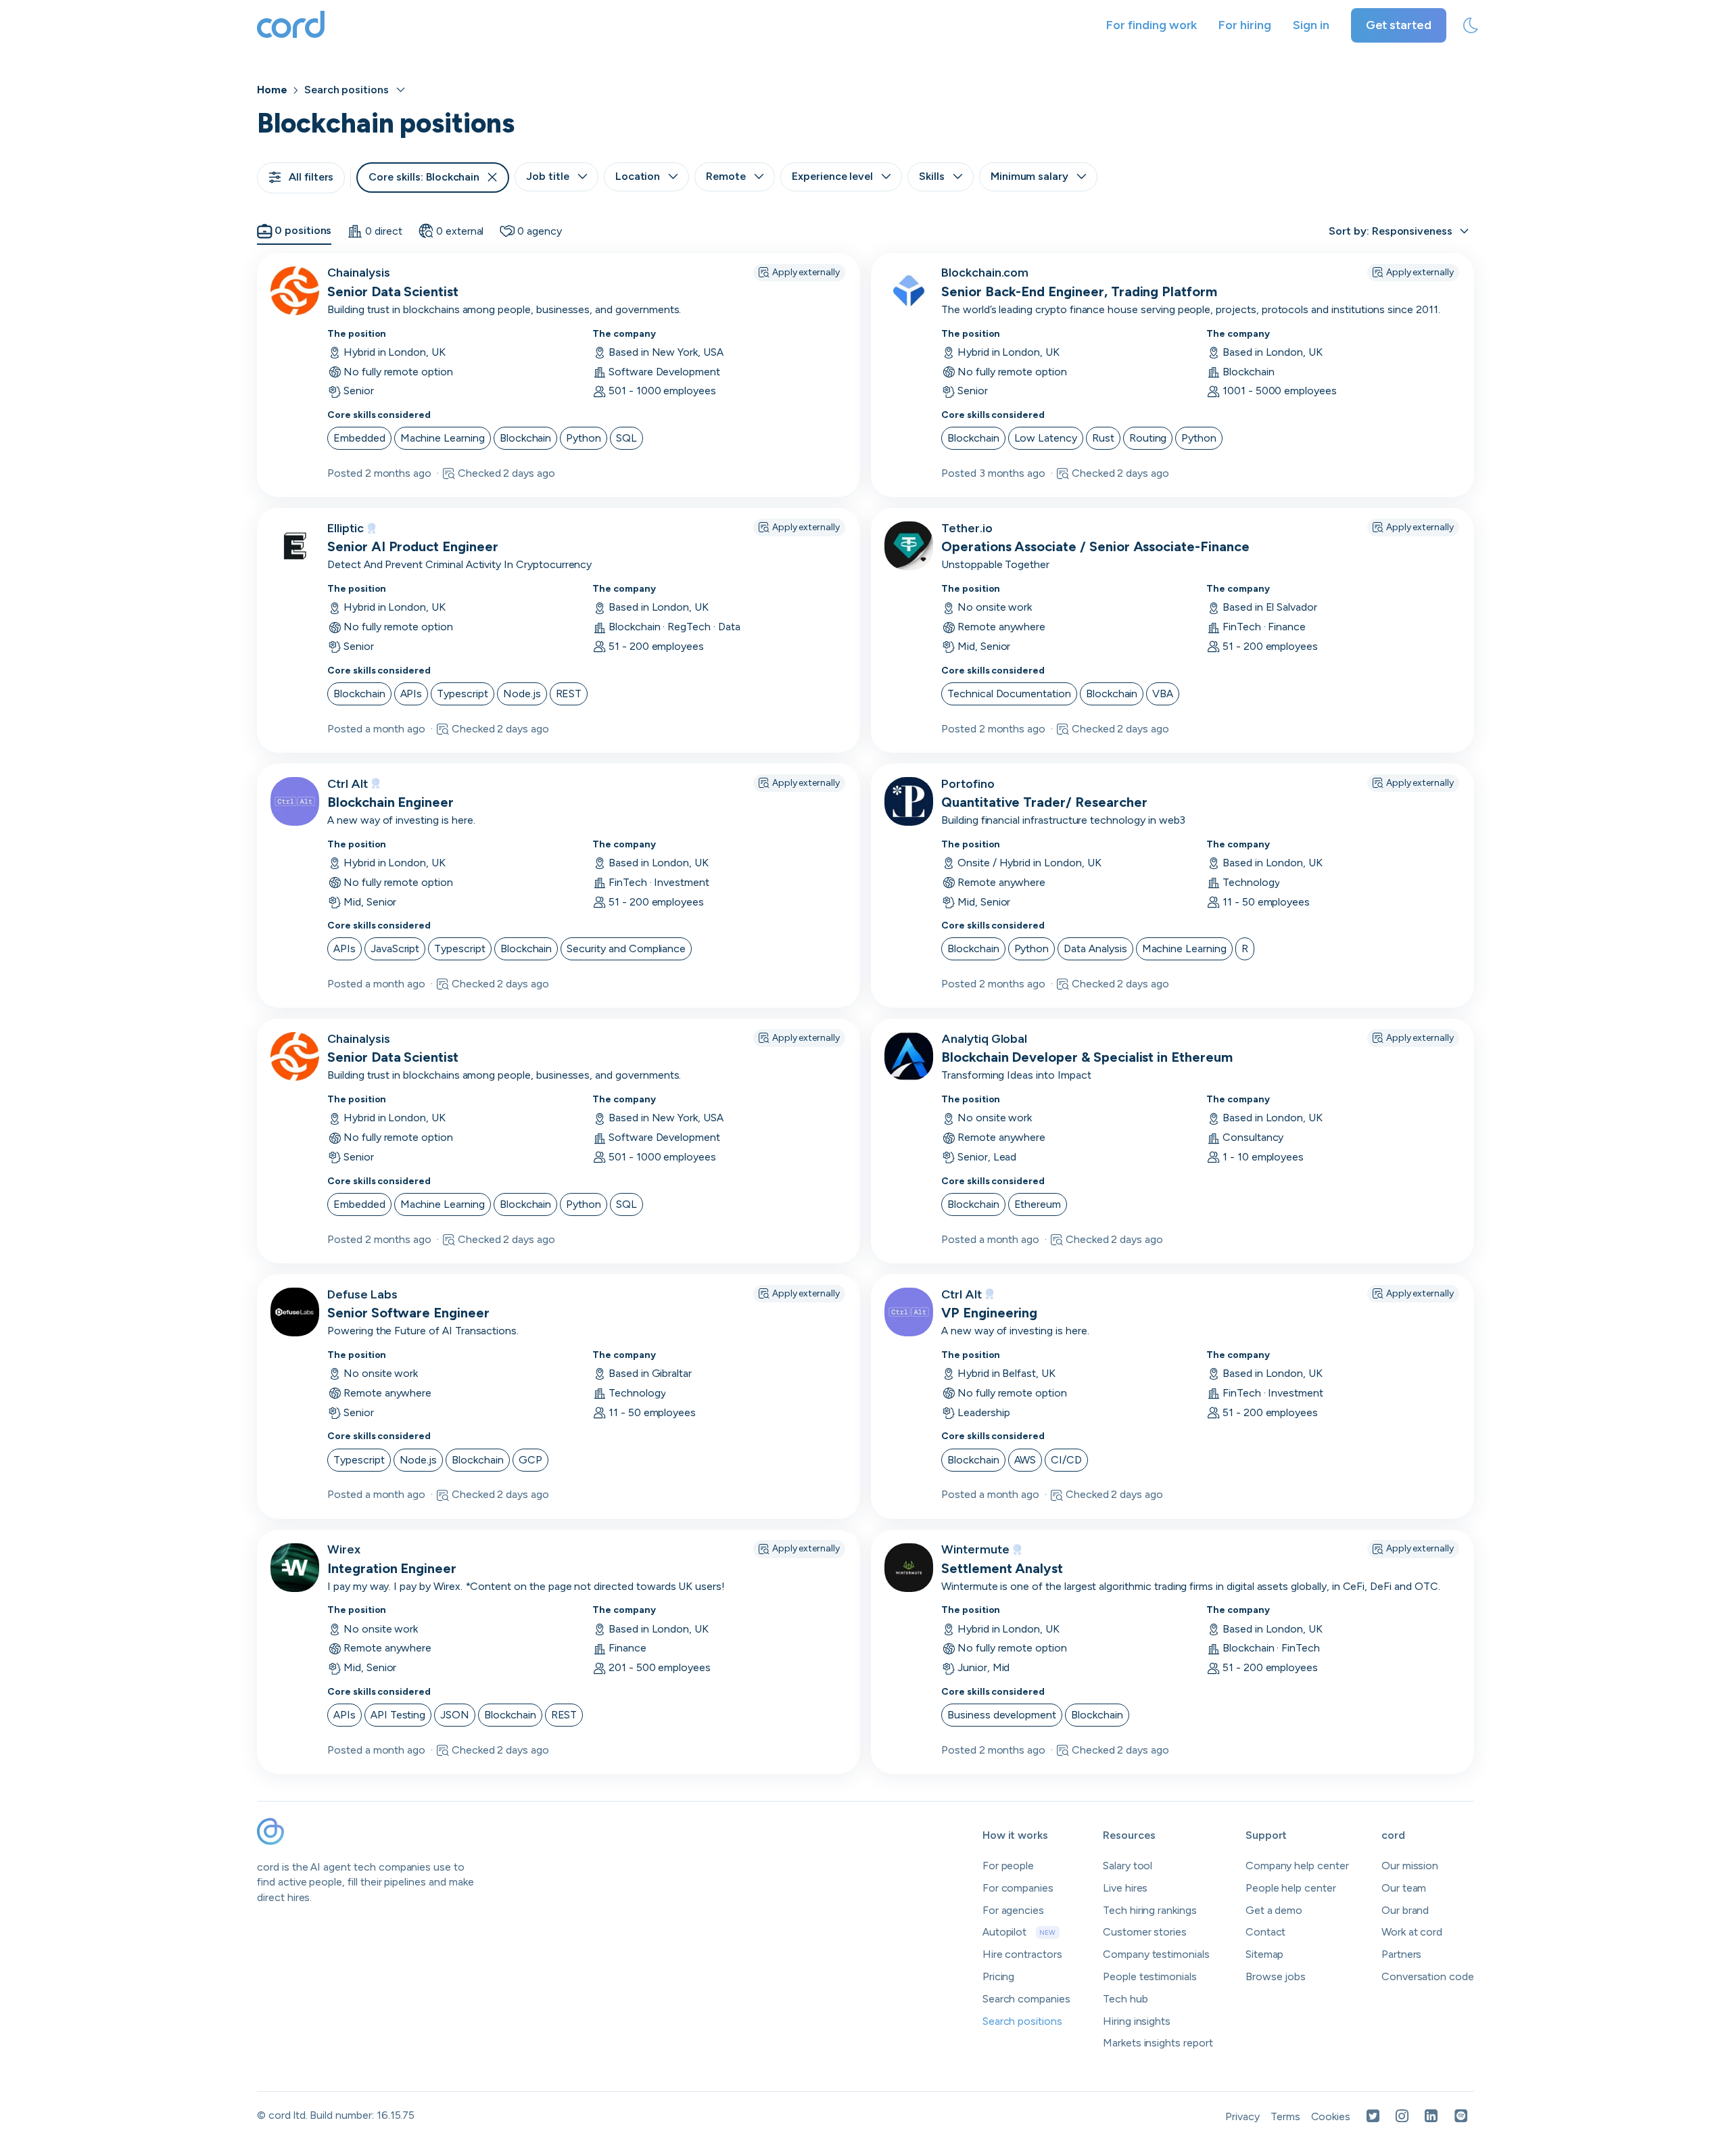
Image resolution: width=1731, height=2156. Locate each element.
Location (638, 176)
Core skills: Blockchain (424, 177)
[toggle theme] (1471, 26)
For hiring (1245, 25)
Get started (1399, 25)
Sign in (1311, 25)
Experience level (832, 176)
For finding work (1152, 25)
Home (272, 90)
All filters (311, 177)
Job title (548, 176)
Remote (726, 176)
